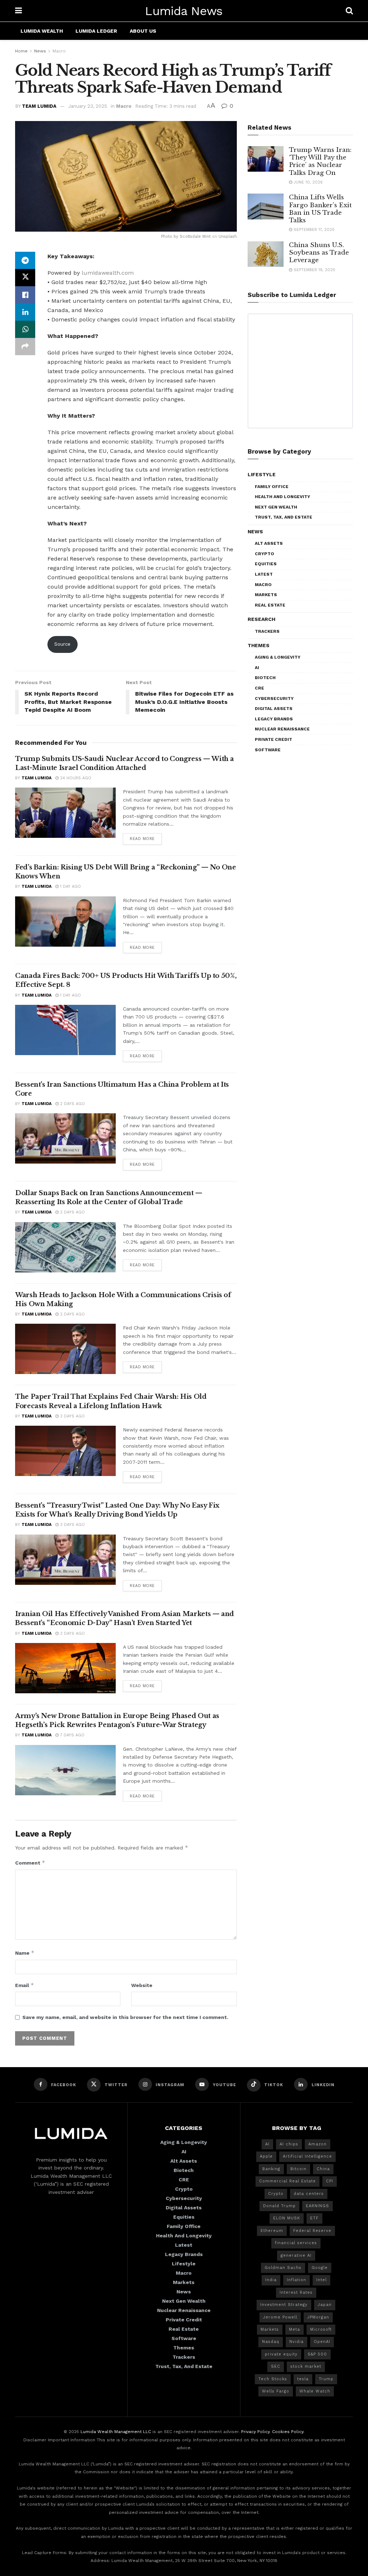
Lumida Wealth (42, 31)
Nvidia (296, 2342)
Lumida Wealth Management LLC (116, 2432)
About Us (143, 31)
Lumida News (184, 11)
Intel (321, 2280)
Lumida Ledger (96, 31)
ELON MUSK (287, 2218)
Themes (259, 645)
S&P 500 (317, 2354)
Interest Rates (296, 2292)
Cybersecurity (274, 698)
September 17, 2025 (313, 230)
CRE (259, 688)
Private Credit (273, 739)
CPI (330, 2181)
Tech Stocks (273, 2379)
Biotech (265, 678)
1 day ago (70, 886)
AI (257, 668)
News (40, 51)
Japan (325, 2305)
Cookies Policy (288, 2432)
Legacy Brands (274, 719)
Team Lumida (39, 106)
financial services (296, 2243)
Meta (295, 2329)
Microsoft (321, 2329)
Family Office (272, 487)
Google (320, 2268)
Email (25, 1985)
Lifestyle (262, 474)
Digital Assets (274, 709)
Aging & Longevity (278, 657)
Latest (264, 574)
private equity (281, 2354)
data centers (309, 2194)
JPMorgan (318, 2317)
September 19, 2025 (314, 270)
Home (21, 51)
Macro (59, 51)
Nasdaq (271, 2342)
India (271, 2280)
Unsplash (228, 236)
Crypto (264, 554)
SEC (276, 2366)
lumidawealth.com (108, 273)
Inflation (296, 2280)
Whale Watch (315, 2391)
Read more (142, 839)
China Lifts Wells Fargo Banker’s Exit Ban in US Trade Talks (320, 209)
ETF (314, 2218)
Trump (326, 2379)
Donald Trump (279, 2206)
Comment (30, 1863)
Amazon (318, 2144)
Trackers (267, 631)
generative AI (296, 2255)
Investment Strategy (284, 2305)
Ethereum (272, 2231)
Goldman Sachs (283, 2268)
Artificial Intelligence (307, 2156)
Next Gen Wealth (276, 507)
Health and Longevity (282, 497)
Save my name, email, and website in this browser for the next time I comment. (125, 2017)
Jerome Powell (280, 2317)
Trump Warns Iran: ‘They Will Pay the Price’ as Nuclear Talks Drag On (320, 161)
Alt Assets (269, 543)
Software (268, 750)
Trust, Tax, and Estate (284, 517)
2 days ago (72, 1104)
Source (62, 644)
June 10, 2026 (307, 182)
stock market (306, 2366)
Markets (266, 595)
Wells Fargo (276, 2391)
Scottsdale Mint (195, 236)
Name (25, 1953)
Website (142, 1985)
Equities (266, 564)
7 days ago (72, 1735)
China (323, 2169)
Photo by (170, 236)
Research (261, 619)
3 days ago (72, 1416)
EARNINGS (318, 2206)
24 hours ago (75, 778)
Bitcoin (298, 2169)
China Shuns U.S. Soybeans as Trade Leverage (319, 253)
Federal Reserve (312, 2231)
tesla (303, 2379)
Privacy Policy (255, 2432)
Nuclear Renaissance (282, 729)
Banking (271, 2169)
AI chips (289, 2144)
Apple (266, 2156)
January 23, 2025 (88, 106)
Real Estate (270, 605)
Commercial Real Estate (287, 2181)
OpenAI (322, 2342)
